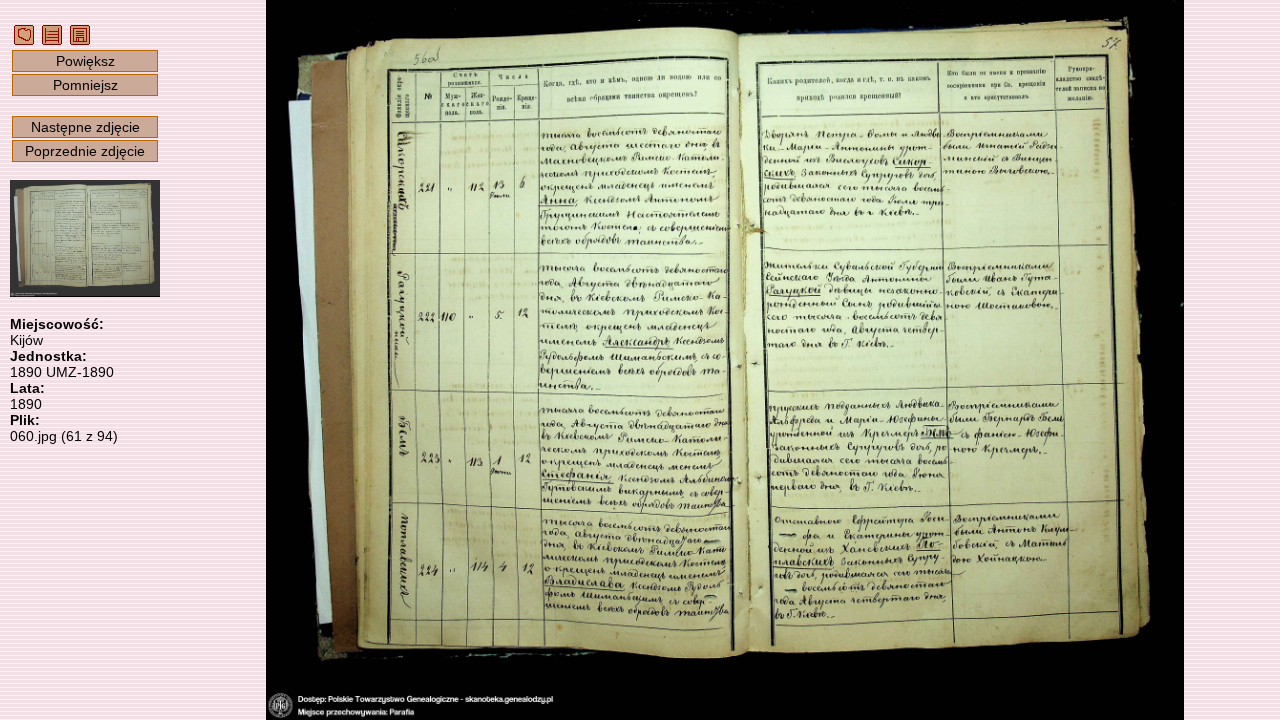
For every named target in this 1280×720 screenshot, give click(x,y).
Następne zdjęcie (85, 127)
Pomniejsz (85, 85)
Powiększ (85, 61)
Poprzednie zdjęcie (85, 151)
